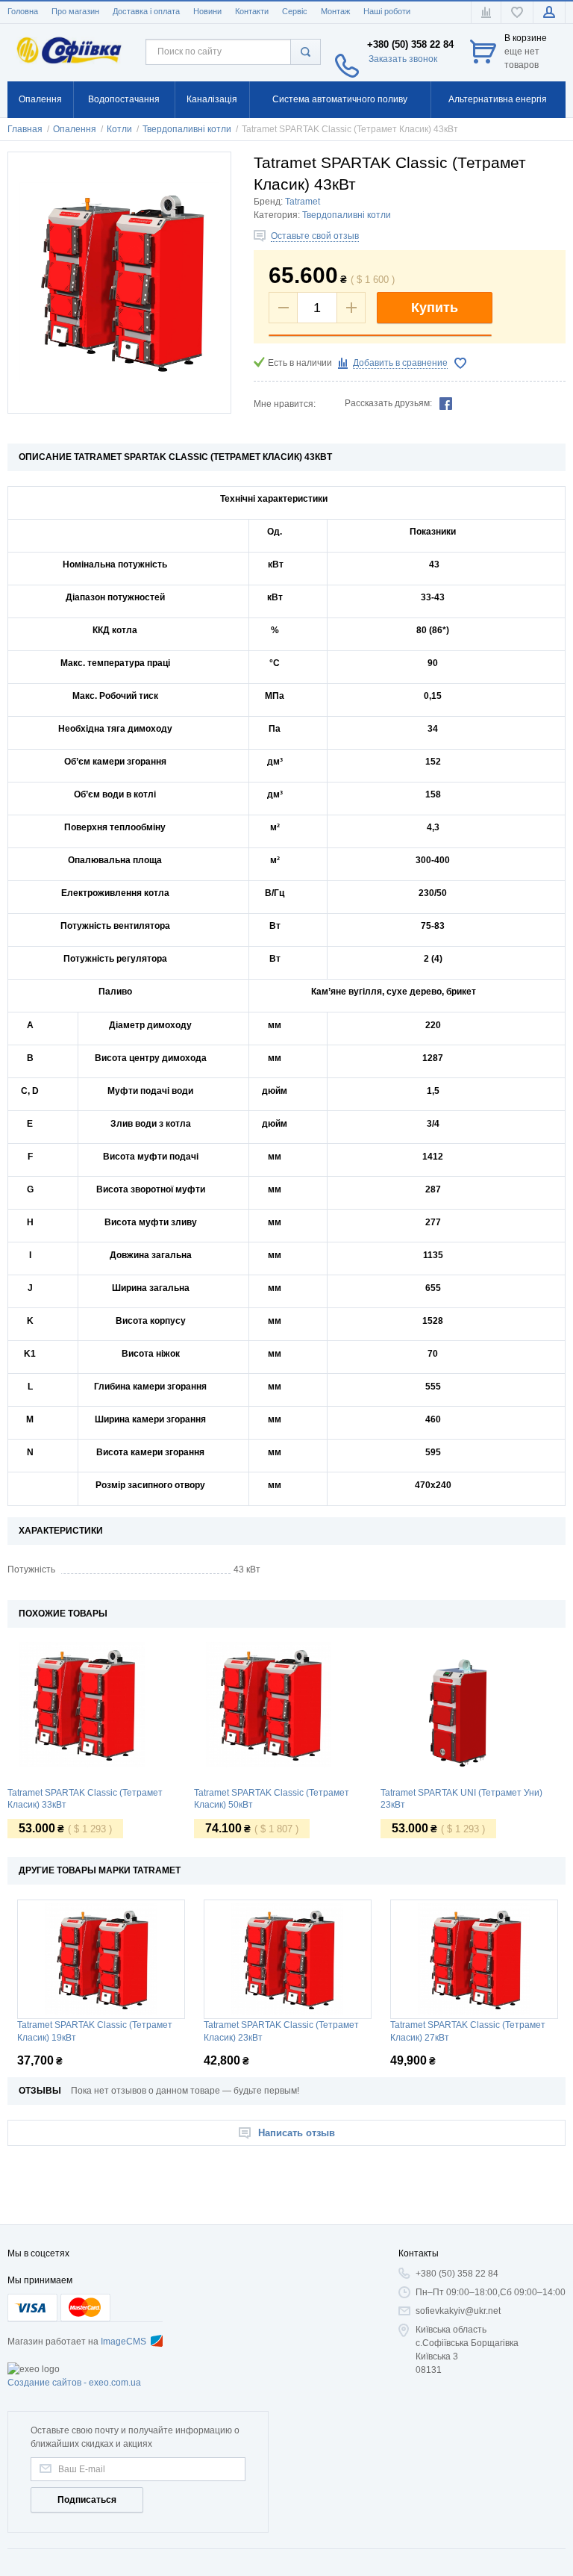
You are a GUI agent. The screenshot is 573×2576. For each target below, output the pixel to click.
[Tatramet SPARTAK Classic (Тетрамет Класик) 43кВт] (119, 283)
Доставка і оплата (146, 11)
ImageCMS (123, 2342)
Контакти (252, 11)
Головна (23, 11)
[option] (101, 1743)
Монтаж (335, 11)
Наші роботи (387, 11)
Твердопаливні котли (347, 215)
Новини (207, 11)
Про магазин (75, 11)
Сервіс (295, 11)
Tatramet (303, 202)
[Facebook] (446, 403)
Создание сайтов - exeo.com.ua (74, 2383)
